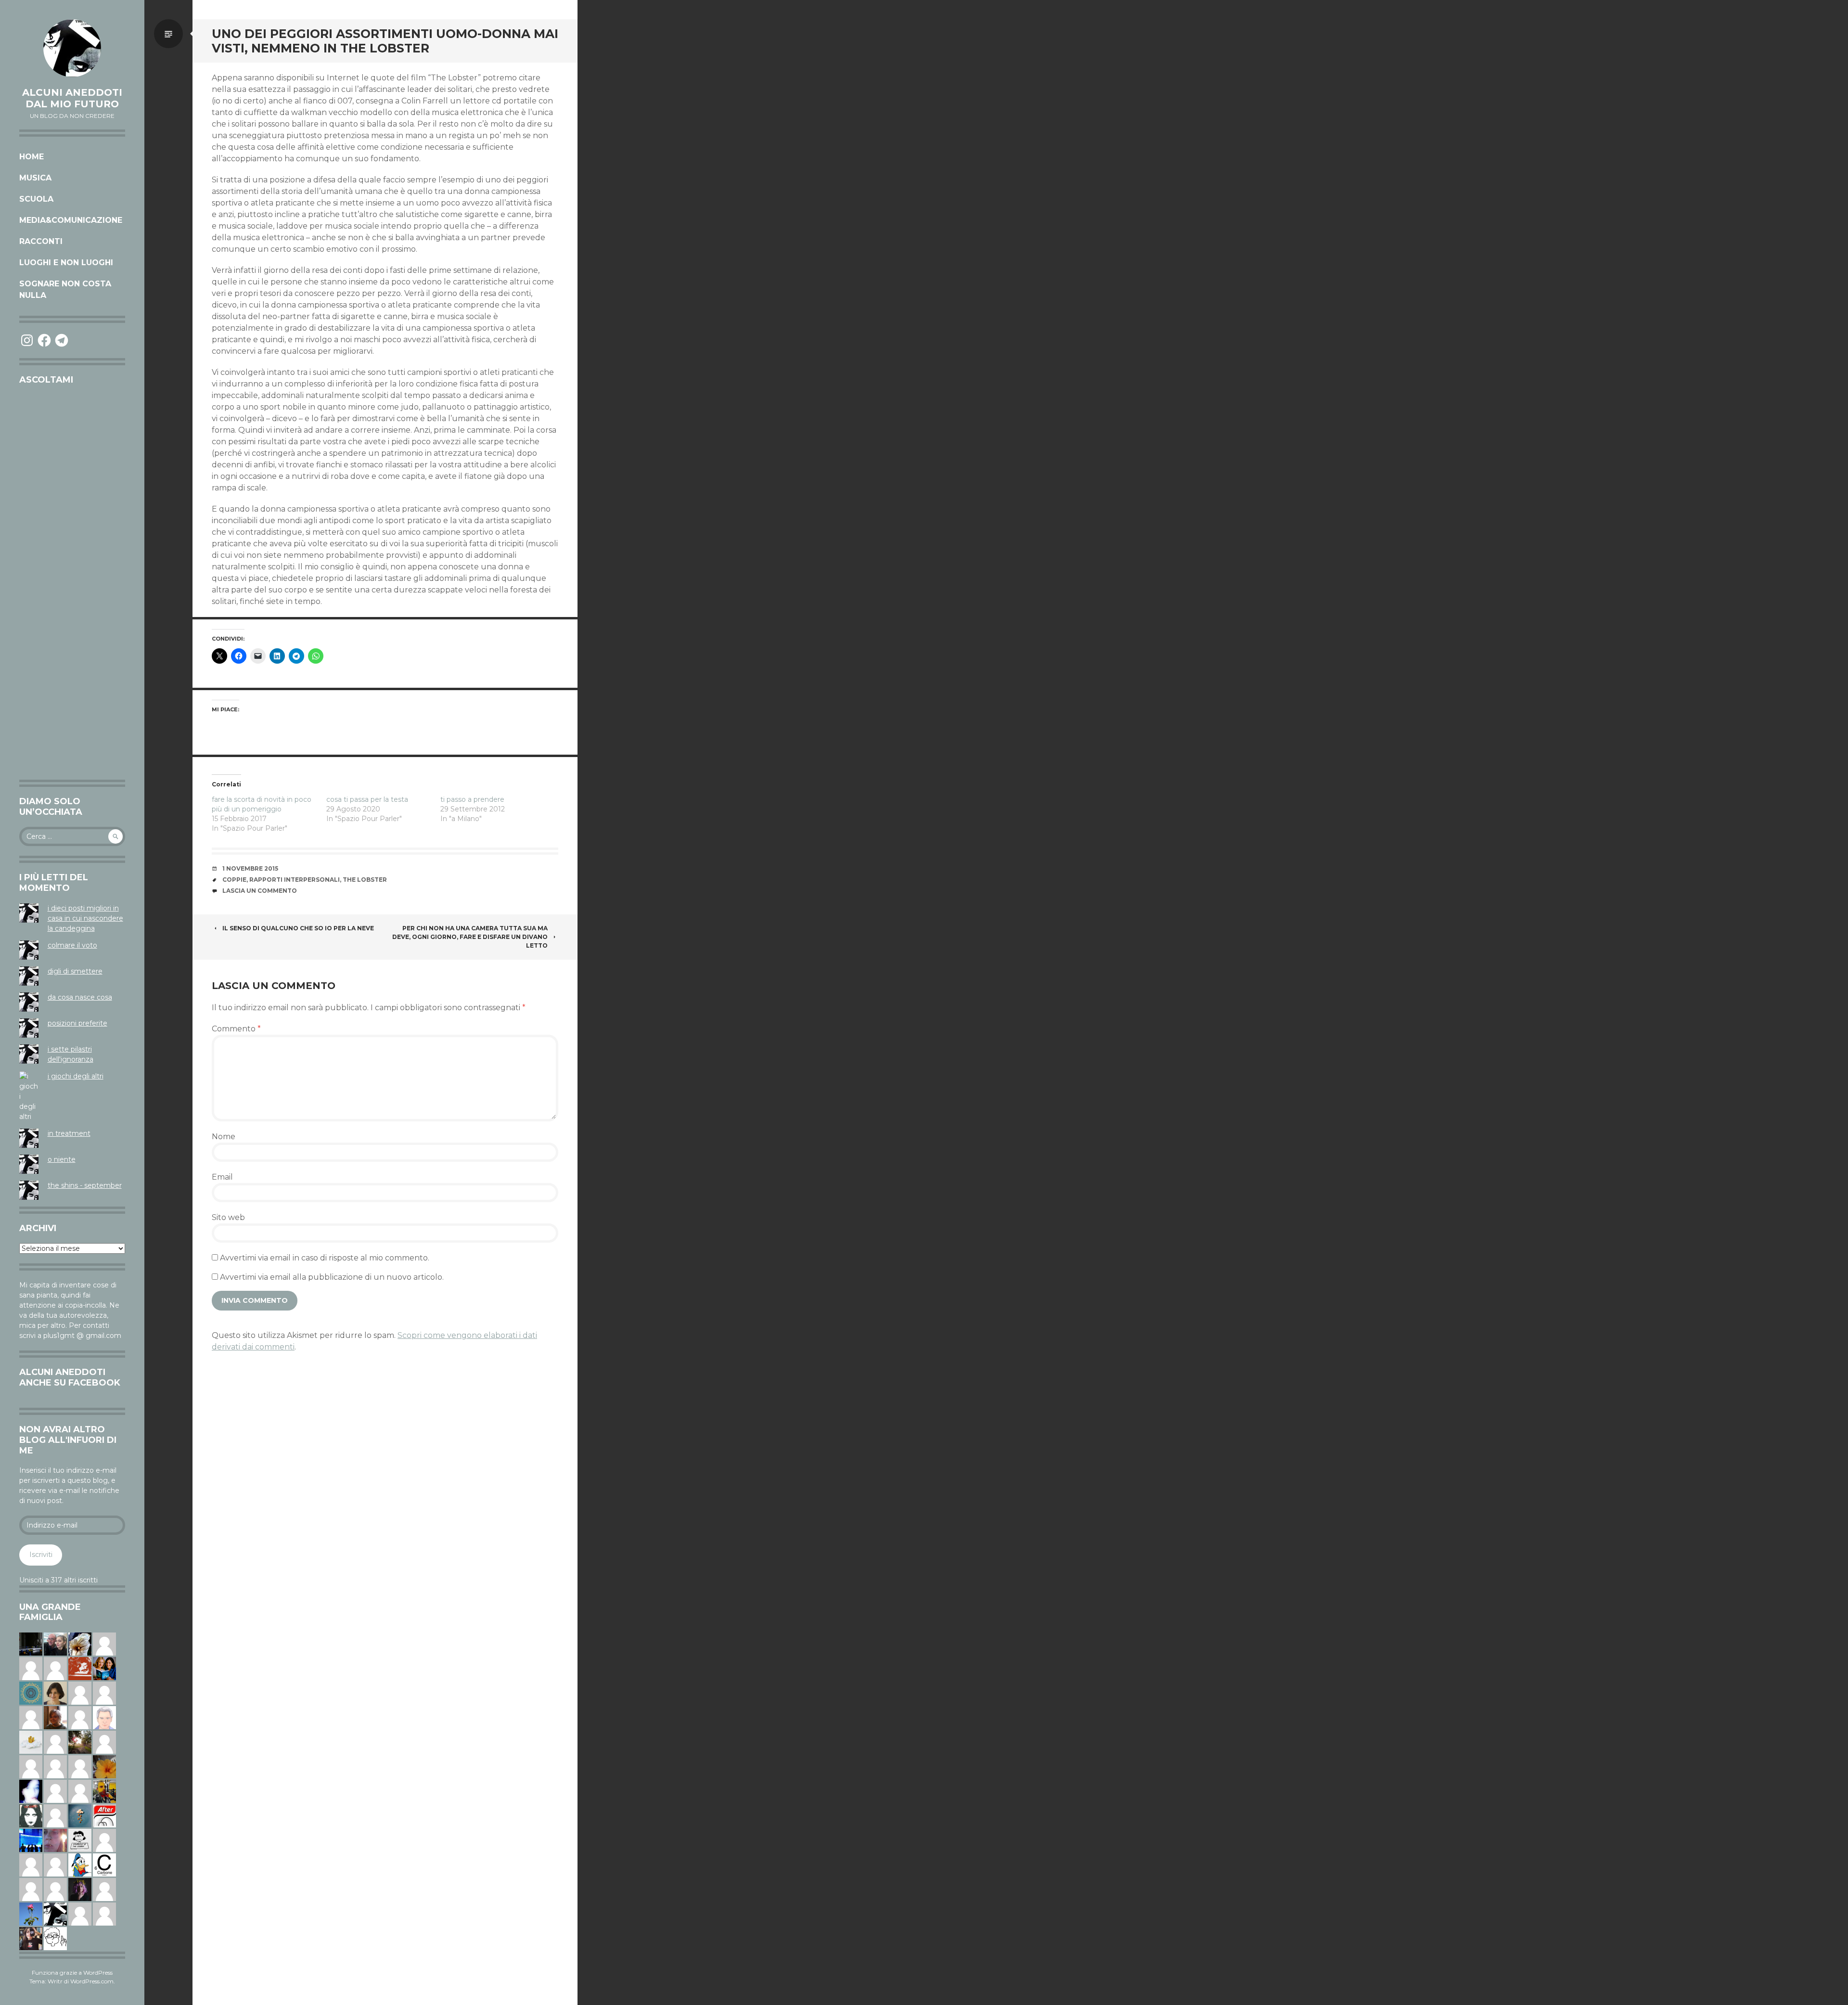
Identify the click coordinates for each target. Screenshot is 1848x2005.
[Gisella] (55, 1840)
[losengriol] (31, 1742)
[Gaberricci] (55, 1938)
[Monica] (55, 1693)
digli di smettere (75, 971)
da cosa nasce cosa (80, 997)
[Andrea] (55, 1766)
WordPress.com (92, 1981)
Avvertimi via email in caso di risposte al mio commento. (325, 1258)
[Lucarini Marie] (31, 1840)
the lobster (365, 880)
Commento (236, 1029)
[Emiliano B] (104, 1840)
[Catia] (104, 1742)
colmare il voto (72, 945)
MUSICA (35, 178)
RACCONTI (41, 241)
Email (222, 1177)
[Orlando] (80, 1693)
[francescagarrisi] (31, 1815)
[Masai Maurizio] (104, 1914)
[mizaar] (31, 1791)
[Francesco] (55, 1742)
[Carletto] (80, 1791)
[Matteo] (80, 1766)
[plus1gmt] (55, 1914)
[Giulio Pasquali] (104, 1889)
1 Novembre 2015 (250, 868)
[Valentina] (55, 1717)
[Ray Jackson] (104, 1693)
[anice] (80, 1815)
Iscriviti (41, 1555)
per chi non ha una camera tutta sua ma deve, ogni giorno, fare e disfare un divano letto (470, 937)
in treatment (69, 1133)
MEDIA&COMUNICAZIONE (71, 220)
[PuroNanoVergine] (31, 1668)
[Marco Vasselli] (55, 1644)
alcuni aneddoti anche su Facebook (70, 1377)
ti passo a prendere (472, 799)
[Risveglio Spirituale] (31, 1864)
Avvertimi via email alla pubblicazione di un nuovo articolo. (332, 1277)
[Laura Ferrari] (31, 1889)
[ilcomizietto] (104, 1717)
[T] (80, 1644)
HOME (32, 157)
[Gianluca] (31, 1717)
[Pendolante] (80, 1668)
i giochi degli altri (76, 1076)
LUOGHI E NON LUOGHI (66, 263)
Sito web (228, 1217)
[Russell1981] (80, 1742)
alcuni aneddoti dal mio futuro (72, 98)
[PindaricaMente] (31, 1693)
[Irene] (55, 1668)
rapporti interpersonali (295, 880)
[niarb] (104, 1815)
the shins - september (85, 1185)
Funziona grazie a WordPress (72, 1973)
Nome (224, 1137)
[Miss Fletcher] (31, 1914)
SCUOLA (36, 199)
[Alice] (31, 1644)
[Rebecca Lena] (80, 1889)
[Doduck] (80, 1864)
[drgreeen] (104, 1766)
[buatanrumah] (55, 1889)
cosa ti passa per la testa (367, 799)
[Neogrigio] (104, 1791)
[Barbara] (80, 1717)
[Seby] (31, 1766)
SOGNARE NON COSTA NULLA (65, 289)
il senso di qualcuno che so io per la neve (298, 928)
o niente (62, 1159)
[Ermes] (55, 1864)
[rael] (104, 1864)
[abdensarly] (104, 1668)
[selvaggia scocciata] (31, 1938)
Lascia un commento (260, 891)
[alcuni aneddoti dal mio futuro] (72, 48)
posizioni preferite (77, 1023)
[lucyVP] (80, 1840)
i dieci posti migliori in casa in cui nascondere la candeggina (85, 918)
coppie (234, 880)
